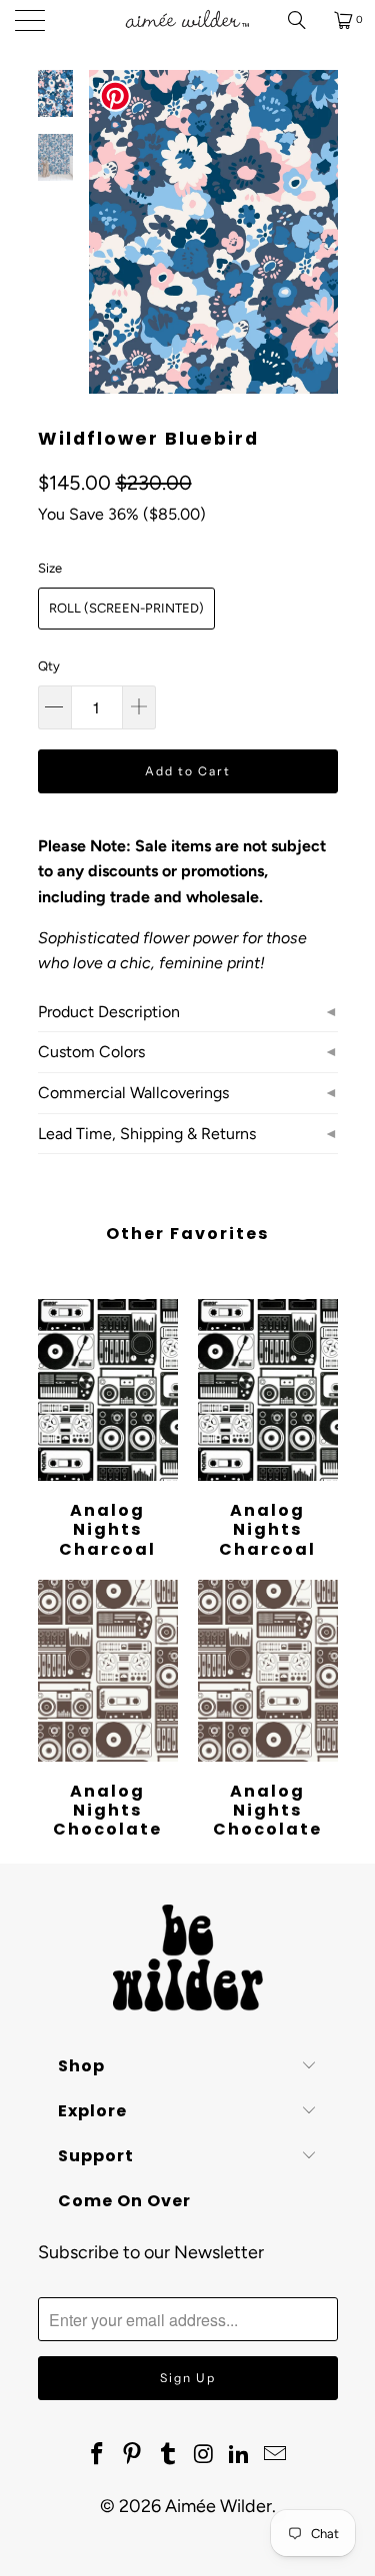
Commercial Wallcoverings (133, 1093)
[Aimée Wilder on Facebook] (97, 2455)
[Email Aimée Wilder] (276, 2455)
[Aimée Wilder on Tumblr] (169, 2455)
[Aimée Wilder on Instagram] (205, 2455)
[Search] (304, 20)
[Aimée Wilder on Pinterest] (133, 2455)
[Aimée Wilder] (188, 20)
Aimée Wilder (218, 2506)
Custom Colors (91, 1052)
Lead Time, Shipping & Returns (147, 1134)
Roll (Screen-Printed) (126, 608)
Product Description (109, 1012)
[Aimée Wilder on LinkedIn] (240, 2455)
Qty (49, 666)
